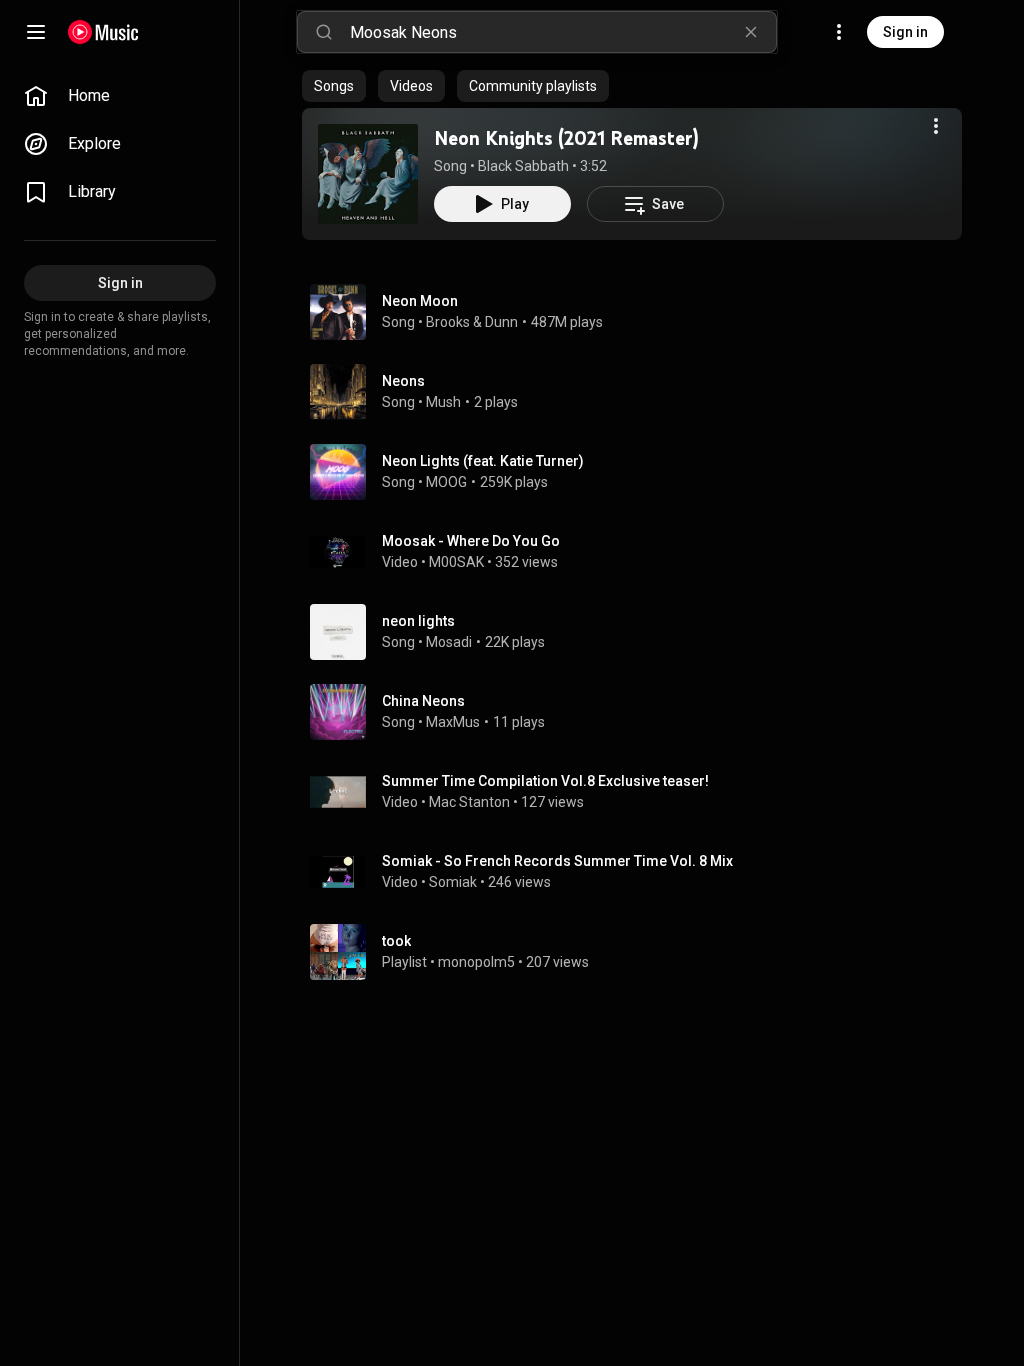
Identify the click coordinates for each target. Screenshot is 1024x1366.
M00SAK (456, 562)
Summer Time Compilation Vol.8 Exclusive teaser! (545, 781)
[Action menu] (936, 126)
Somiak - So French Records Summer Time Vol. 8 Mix (557, 861)
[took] (640, 952)
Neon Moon (420, 301)
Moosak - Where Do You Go (471, 541)
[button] (368, 174)
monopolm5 (476, 962)
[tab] (334, 86)
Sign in (905, 32)
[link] (120, 96)
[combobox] (563, 32)
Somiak (453, 882)
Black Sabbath (523, 166)
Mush (443, 402)
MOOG (446, 482)
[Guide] (36, 32)
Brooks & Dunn (472, 322)
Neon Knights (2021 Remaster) (566, 138)
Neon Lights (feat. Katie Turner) (483, 461)
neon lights (418, 621)
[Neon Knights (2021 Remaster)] (368, 174)
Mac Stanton (469, 802)
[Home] (103, 32)
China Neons (423, 701)
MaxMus (453, 722)
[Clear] (751, 32)
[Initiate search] (324, 32)
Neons (403, 381)
